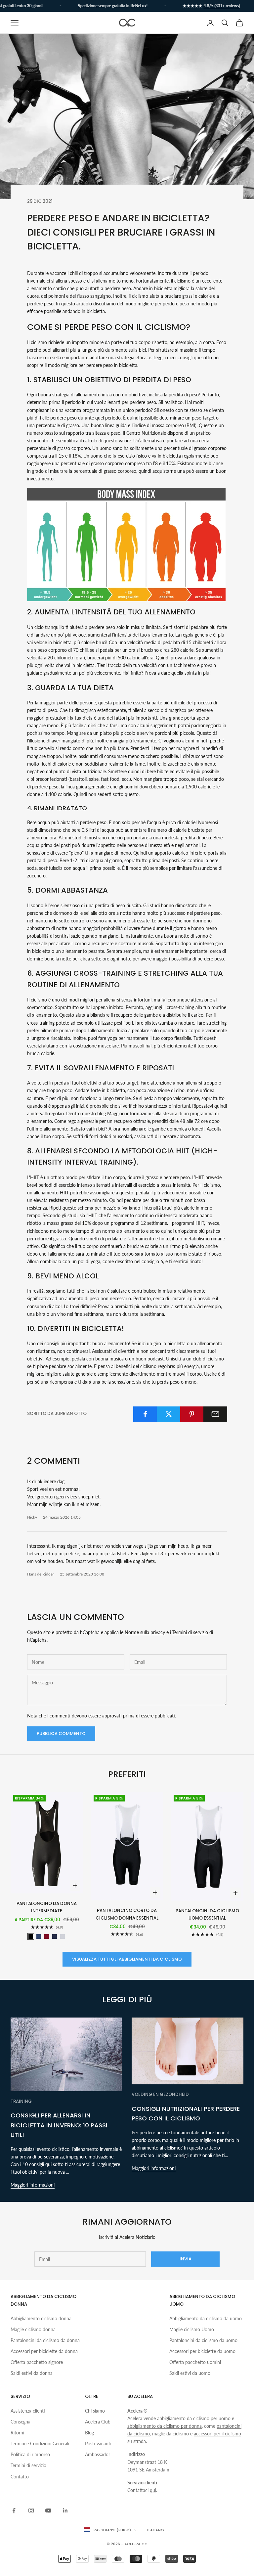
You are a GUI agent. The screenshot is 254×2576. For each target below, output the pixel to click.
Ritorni (17, 2433)
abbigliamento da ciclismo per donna (165, 2426)
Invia (186, 2259)
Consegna (21, 2422)
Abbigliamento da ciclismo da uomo (206, 2318)
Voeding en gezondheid (160, 2094)
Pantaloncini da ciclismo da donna (45, 2340)
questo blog (94, 1113)
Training (21, 2101)
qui (153, 2490)
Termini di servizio (190, 1632)
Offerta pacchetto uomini (195, 2362)
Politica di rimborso (30, 2454)
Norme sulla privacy (145, 1632)
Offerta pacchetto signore (37, 2362)
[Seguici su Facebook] (14, 2510)
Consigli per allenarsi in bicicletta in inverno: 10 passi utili (59, 2125)
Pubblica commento (61, 1733)
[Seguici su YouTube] (48, 2510)
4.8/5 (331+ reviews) (207, 6)
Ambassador (98, 2454)
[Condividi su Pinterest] (192, 1414)
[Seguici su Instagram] (31, 2510)
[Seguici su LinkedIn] (65, 2510)
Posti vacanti (98, 2443)
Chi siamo (95, 2411)
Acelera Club (98, 2422)
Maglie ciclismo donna (33, 2329)
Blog (89, 2433)
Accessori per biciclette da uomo (202, 2351)
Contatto (20, 2477)
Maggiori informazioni (33, 2185)
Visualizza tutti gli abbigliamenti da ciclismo (127, 1959)
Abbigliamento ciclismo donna (41, 2318)
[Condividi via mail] (215, 1414)
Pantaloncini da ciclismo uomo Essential (207, 1914)
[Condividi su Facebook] (145, 1414)
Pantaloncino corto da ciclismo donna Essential (127, 1914)
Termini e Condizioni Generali (40, 2443)
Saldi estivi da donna (32, 2373)
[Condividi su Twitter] (169, 1414)
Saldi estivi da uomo (190, 2373)
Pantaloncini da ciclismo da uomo (203, 2340)
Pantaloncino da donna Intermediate (47, 1907)
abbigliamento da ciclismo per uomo (194, 2418)
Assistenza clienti (28, 2411)
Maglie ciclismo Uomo (192, 2329)
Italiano (155, 2530)
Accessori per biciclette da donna (44, 2351)
